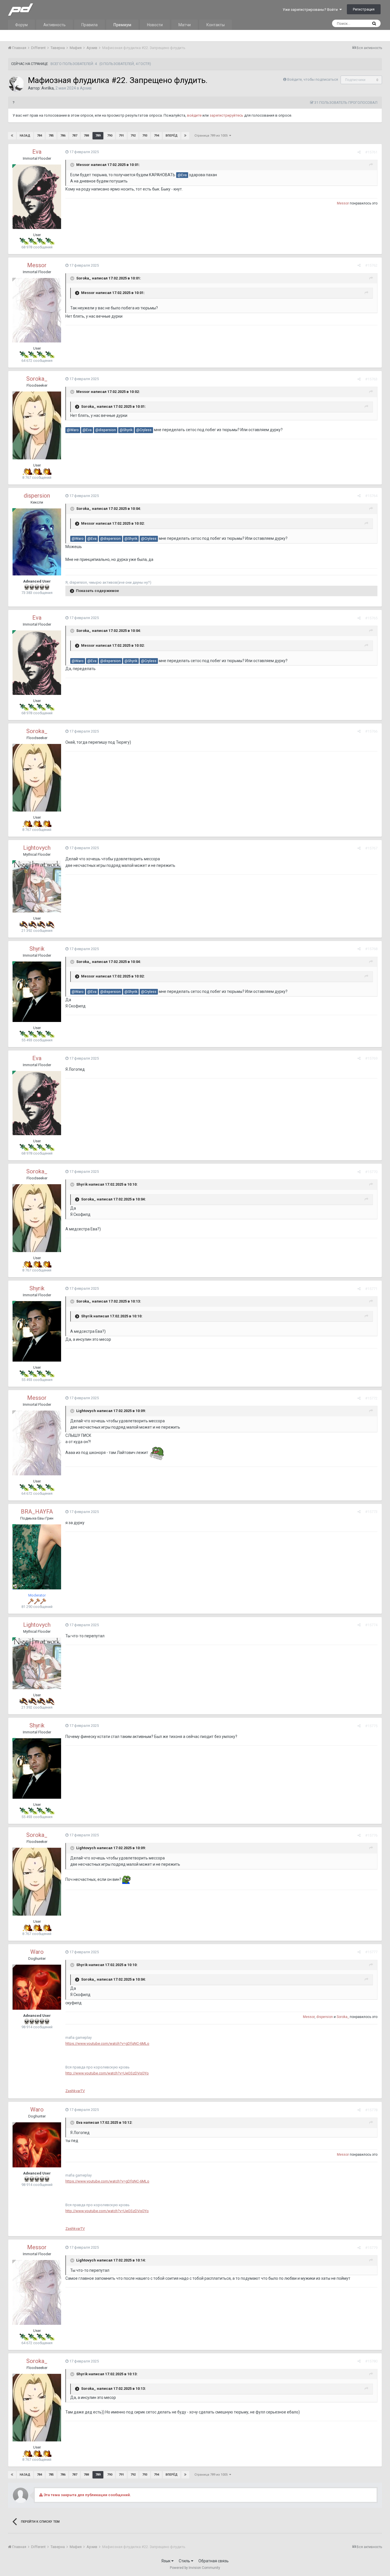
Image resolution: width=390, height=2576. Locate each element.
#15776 (371, 1835)
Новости (155, 25)
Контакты (216, 25)
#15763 (371, 379)
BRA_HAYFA (37, 1512)
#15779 (371, 2248)
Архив (86, 88)
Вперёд (172, 136)
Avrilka (48, 88)
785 (51, 136)
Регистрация (364, 9)
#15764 (371, 496)
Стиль (185, 2561)
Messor (83, 165)
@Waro (73, 430)
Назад (25, 136)
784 (39, 136)
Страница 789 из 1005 (212, 136)
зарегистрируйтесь (226, 115)
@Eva (182, 175)
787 (75, 136)
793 (145, 136)
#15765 (371, 618)
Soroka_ (84, 278)
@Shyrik (126, 430)
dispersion (37, 496)
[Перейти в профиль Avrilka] (16, 84)
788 (86, 136)
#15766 (371, 731)
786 (63, 136)
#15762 (371, 265)
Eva (37, 152)
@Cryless (144, 430)
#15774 (371, 1625)
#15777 (371, 1952)
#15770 (371, 1172)
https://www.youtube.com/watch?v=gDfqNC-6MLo (107, 2043)
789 (98, 136)
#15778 (371, 2110)
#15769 (371, 1058)
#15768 (371, 949)
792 (133, 136)
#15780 (371, 2361)
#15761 (371, 152)
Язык (166, 2561)
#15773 (371, 1512)
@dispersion (106, 430)
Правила (90, 25)
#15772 (371, 1398)
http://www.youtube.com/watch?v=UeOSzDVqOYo (107, 2073)
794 (156, 136)
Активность (55, 25)
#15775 (371, 1726)
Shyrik (37, 949)
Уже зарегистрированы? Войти (311, 10)
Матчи (185, 25)
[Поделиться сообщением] (359, 152)
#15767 (371, 848)
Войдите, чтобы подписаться (313, 79)
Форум (21, 25)
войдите (194, 115)
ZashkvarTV (75, 2091)
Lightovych (37, 848)
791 (121, 136)
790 (110, 136)
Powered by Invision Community (195, 2568)
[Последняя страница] (185, 136)
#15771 (371, 1289)
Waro (37, 1952)
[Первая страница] (12, 136)
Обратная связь (214, 2561)
